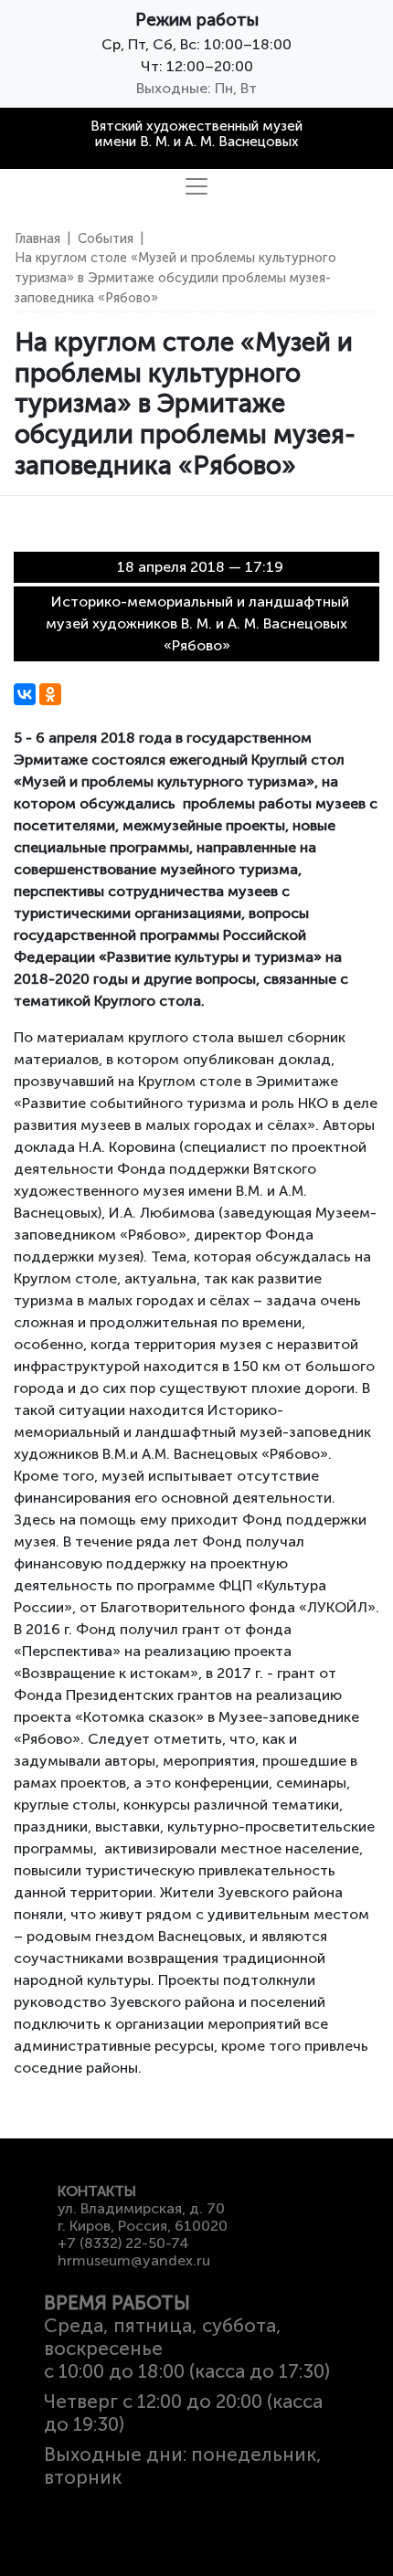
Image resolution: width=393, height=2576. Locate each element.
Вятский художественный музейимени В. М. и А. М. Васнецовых (196, 134)
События (106, 238)
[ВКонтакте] (25, 694)
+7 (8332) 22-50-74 (123, 2243)
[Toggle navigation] (196, 186)
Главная (37, 238)
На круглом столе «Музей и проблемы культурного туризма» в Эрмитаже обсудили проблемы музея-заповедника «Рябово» (175, 277)
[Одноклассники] (50, 694)
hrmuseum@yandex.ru (134, 2260)
